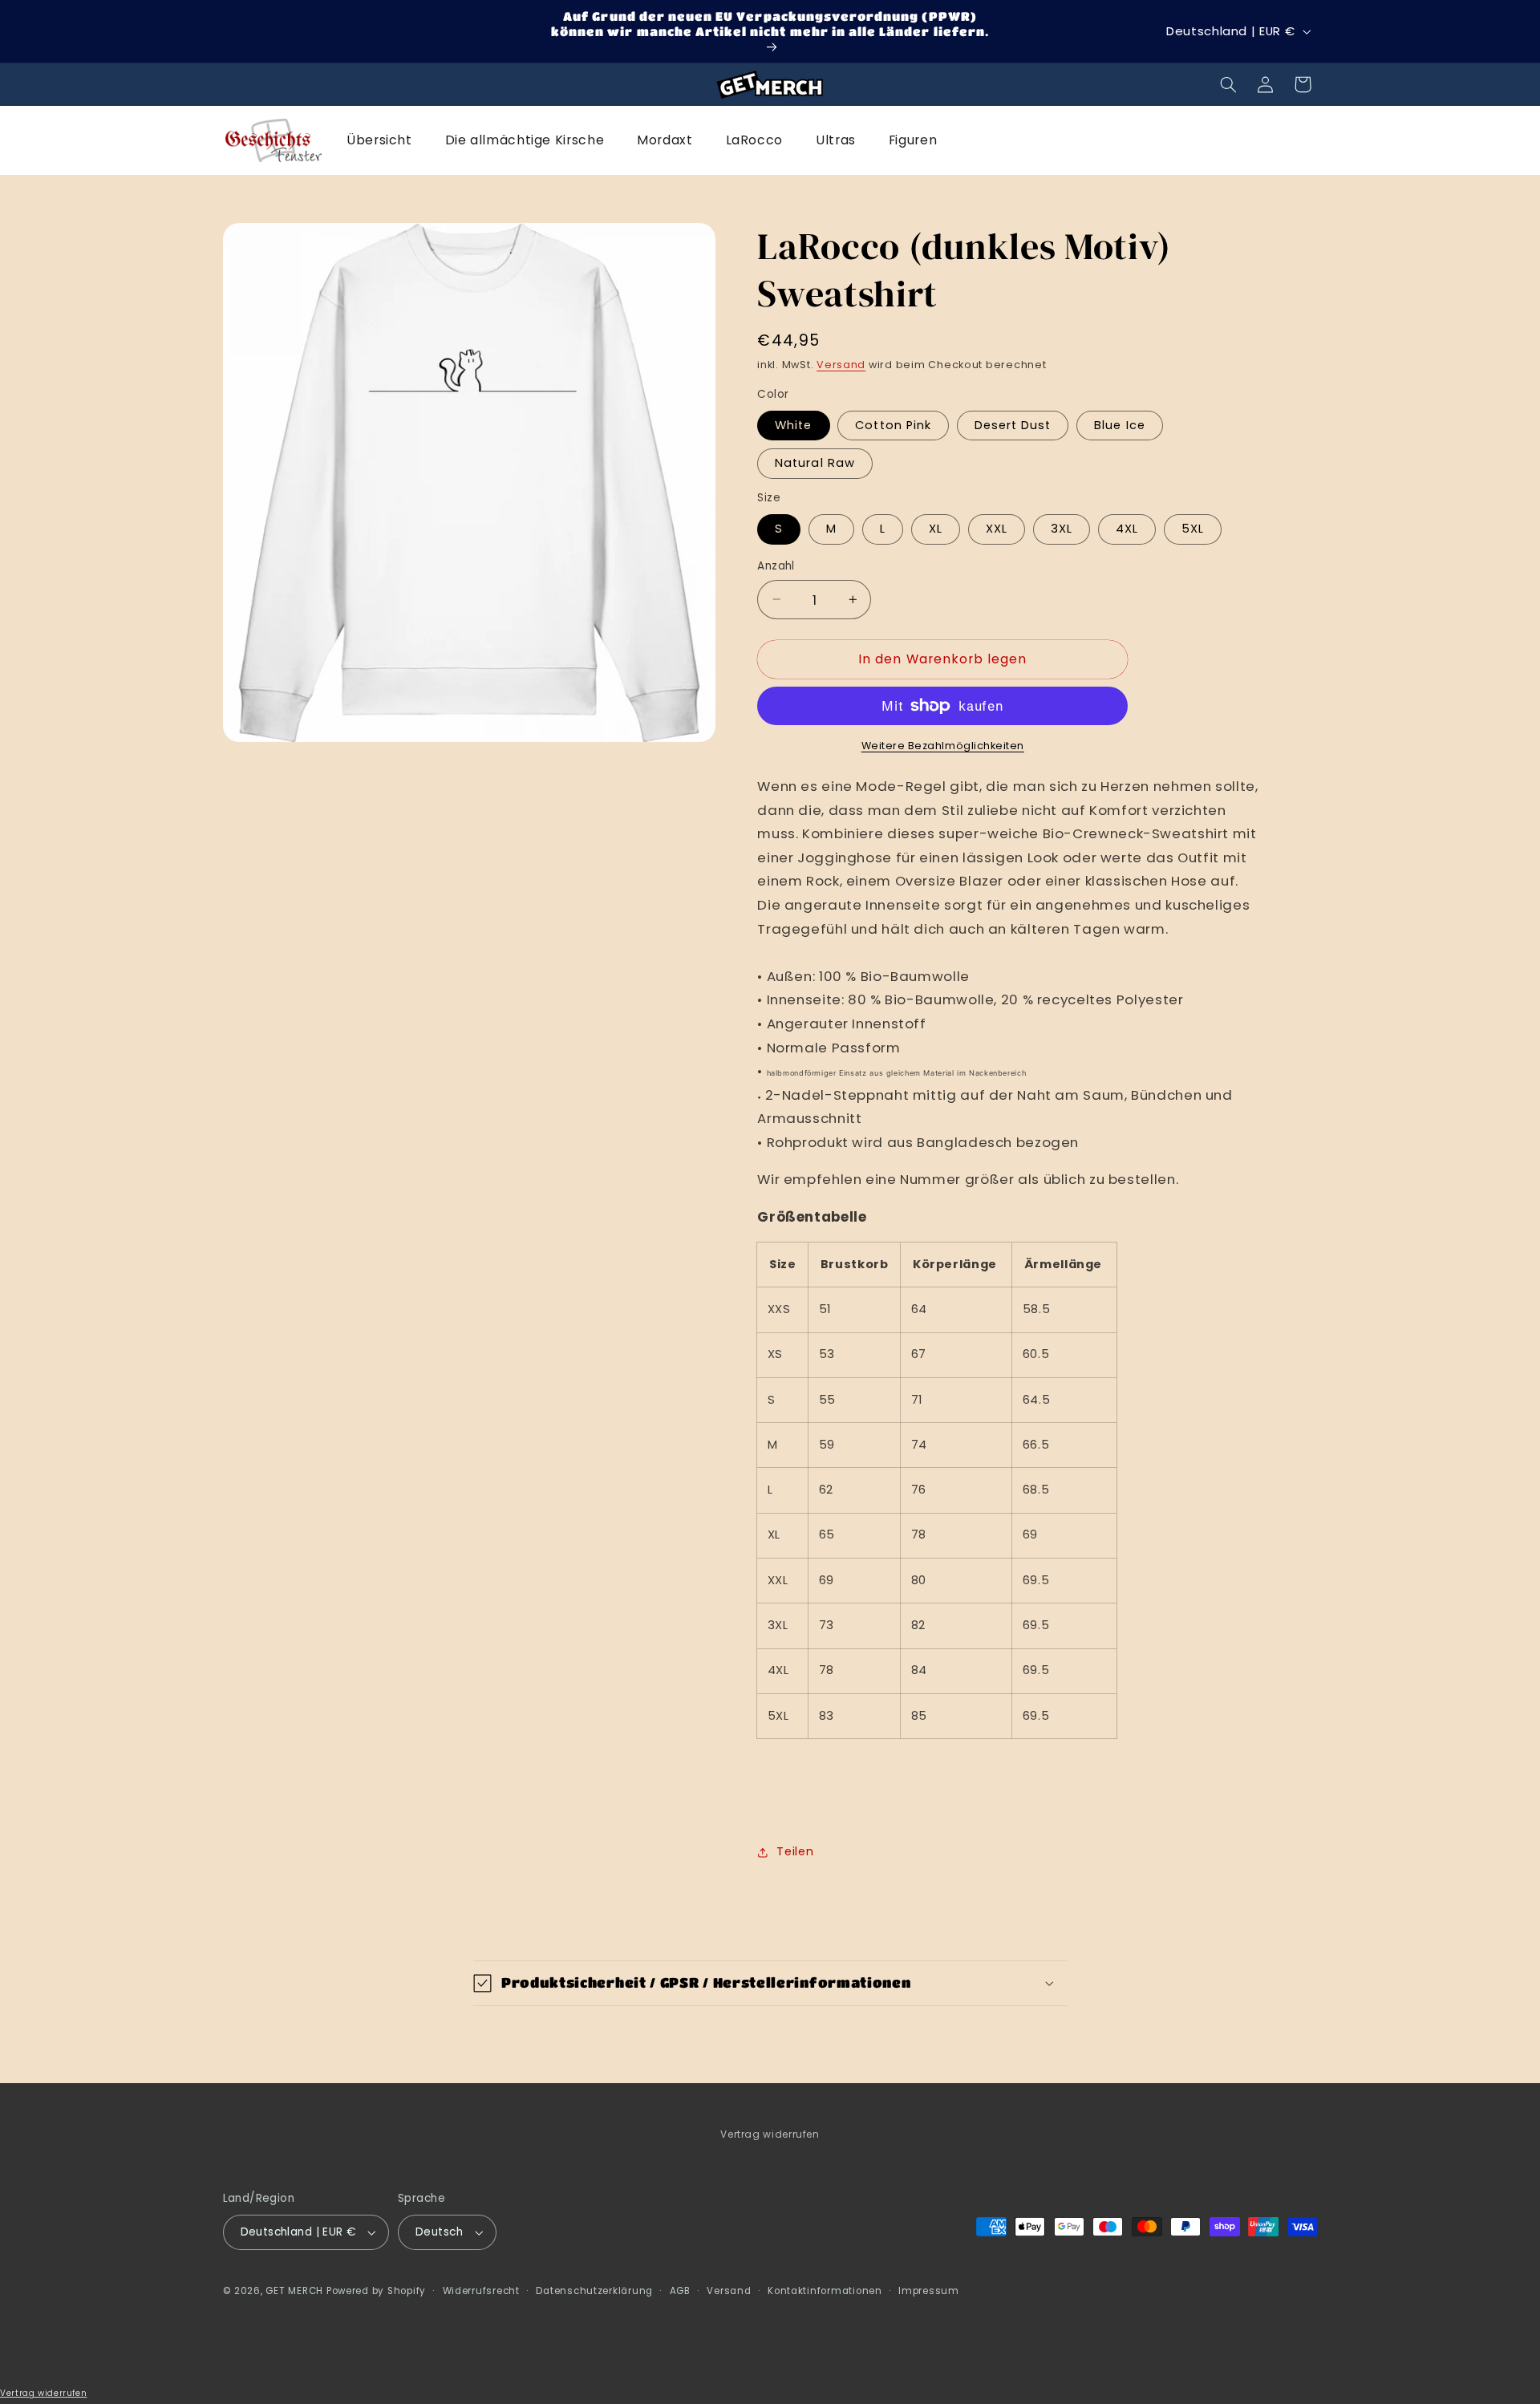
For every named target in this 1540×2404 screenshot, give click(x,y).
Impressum (929, 2291)
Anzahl (776, 566)
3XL (1062, 529)
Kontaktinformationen (825, 2291)
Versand (841, 365)
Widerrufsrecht (481, 2291)
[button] (1228, 84)
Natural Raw (815, 463)
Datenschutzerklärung (594, 2291)
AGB (680, 2291)
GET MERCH (294, 2291)
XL (936, 529)
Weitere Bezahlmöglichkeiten (943, 746)
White (793, 425)
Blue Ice (1119, 425)
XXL (997, 529)
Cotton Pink (893, 425)
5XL (1193, 529)
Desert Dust (1013, 425)
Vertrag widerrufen (770, 2134)
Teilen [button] (795, 1851)
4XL (1127, 529)
